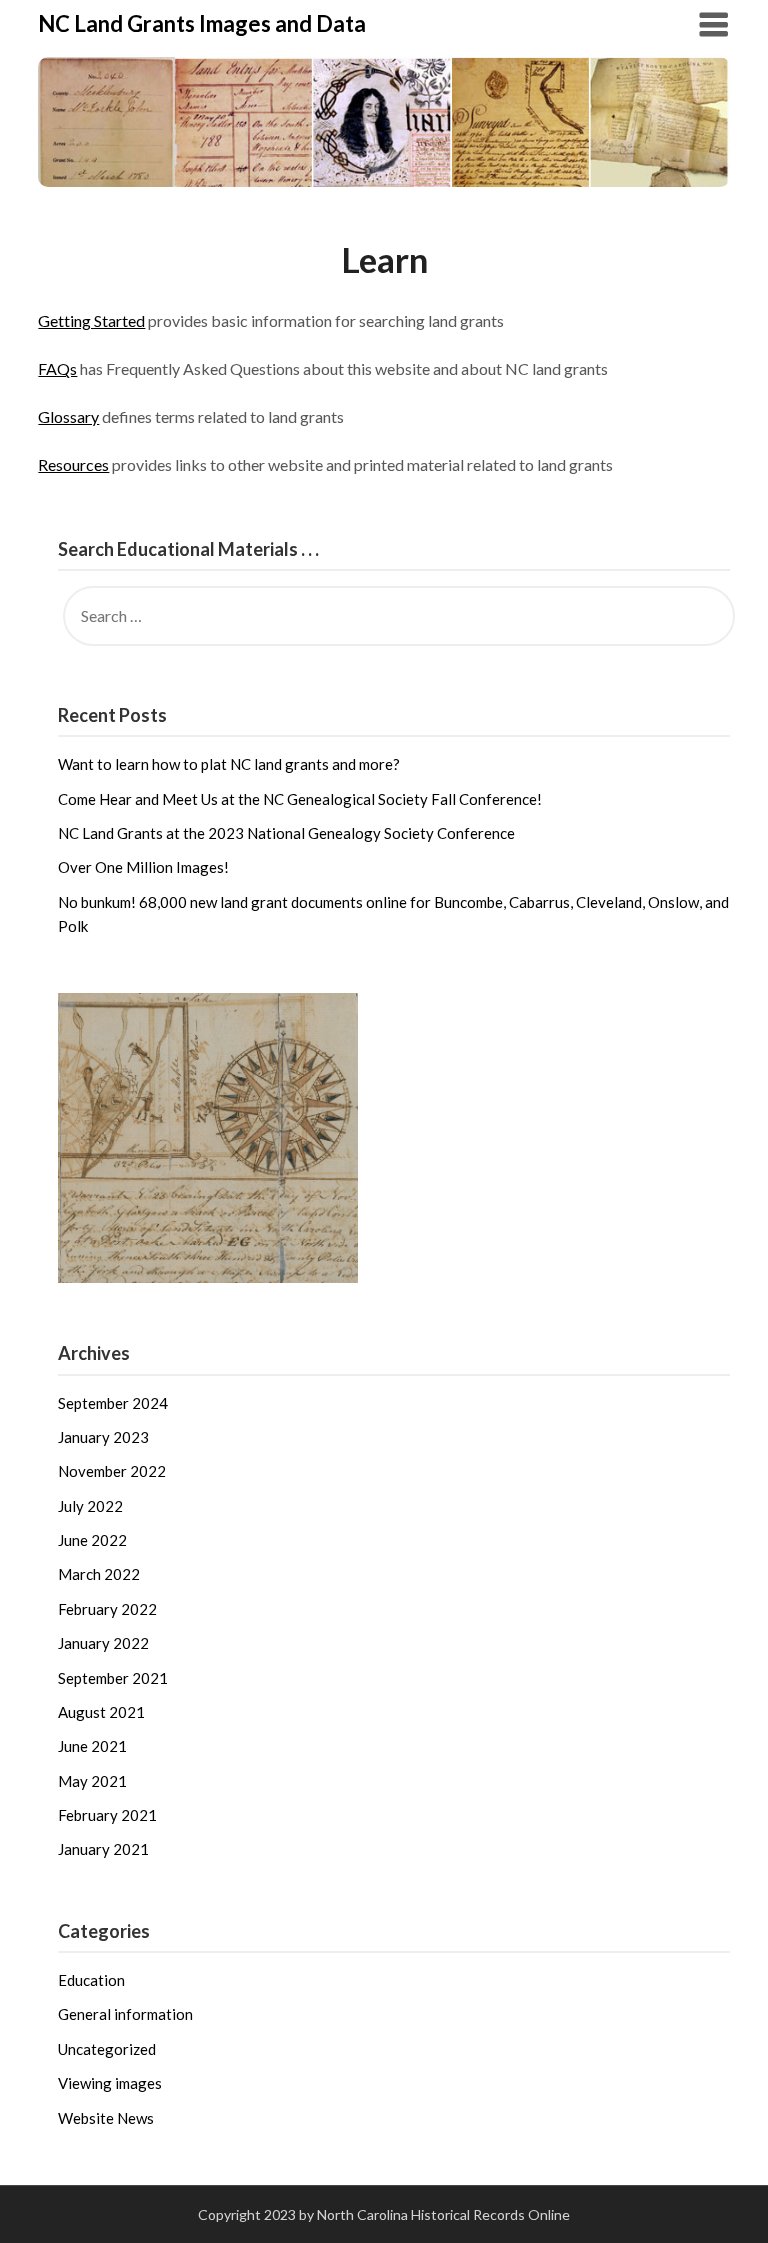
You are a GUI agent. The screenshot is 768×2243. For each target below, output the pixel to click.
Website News (106, 2118)
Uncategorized (107, 2049)
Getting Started (91, 320)
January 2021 (103, 1849)
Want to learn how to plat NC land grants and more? (229, 764)
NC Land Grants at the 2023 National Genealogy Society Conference (286, 833)
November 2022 (112, 1471)
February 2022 (107, 1609)
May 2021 (92, 1781)
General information (125, 2014)
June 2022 (92, 1540)
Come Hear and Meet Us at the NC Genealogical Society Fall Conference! (300, 799)
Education (91, 1980)
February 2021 (107, 1815)
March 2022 (99, 1574)
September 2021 (113, 1678)
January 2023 (103, 1437)
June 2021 (92, 1746)
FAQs (57, 368)
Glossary (68, 416)
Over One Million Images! (143, 867)
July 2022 (90, 1506)
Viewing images (110, 2083)
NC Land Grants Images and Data (202, 23)
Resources (73, 464)
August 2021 (101, 1712)
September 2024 (113, 1403)
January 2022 (103, 1643)
